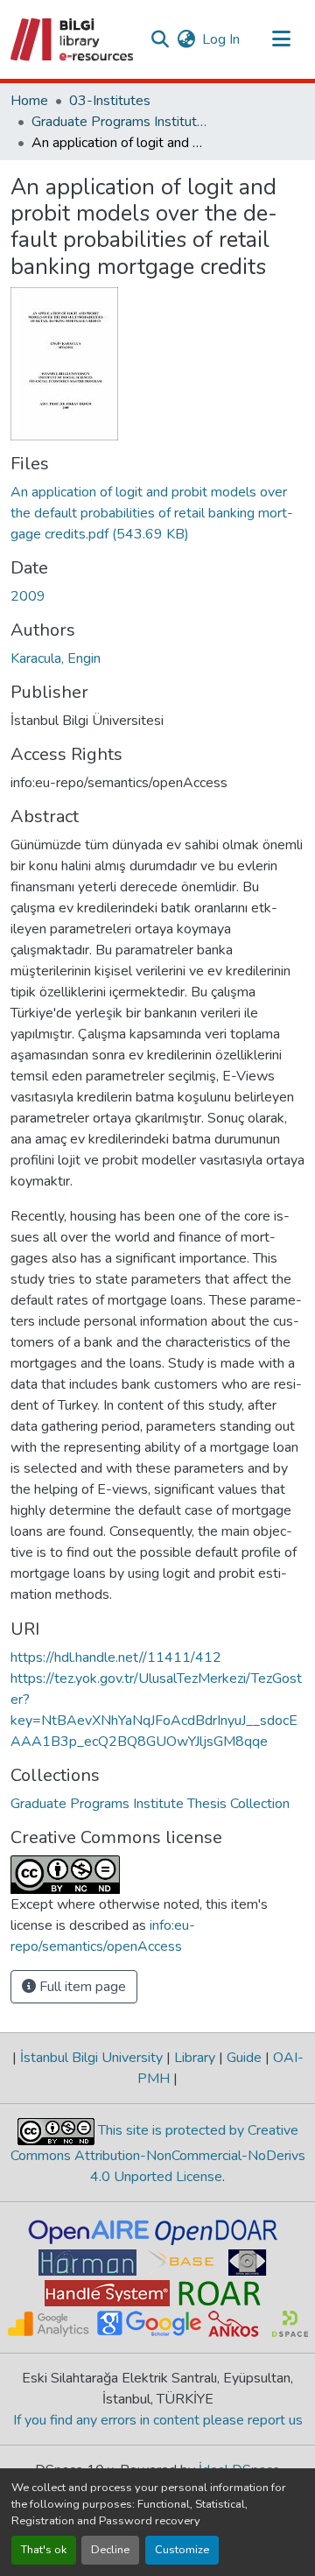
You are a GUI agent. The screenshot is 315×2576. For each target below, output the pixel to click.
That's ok (44, 2550)
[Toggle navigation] (282, 39)
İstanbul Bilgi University (91, 2058)
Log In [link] (221, 39)
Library (195, 2058)
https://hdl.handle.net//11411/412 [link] (116, 1658)
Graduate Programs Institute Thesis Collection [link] (119, 122)
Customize (182, 2550)
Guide (244, 2058)
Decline (110, 2550)
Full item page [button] (81, 1987)
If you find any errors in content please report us (158, 2420)
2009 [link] (28, 596)
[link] (157, 513)
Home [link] (29, 101)
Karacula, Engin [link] (56, 658)
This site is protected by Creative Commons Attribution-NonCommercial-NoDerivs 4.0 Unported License (158, 2154)
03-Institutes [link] (110, 101)
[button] (73, 39)
